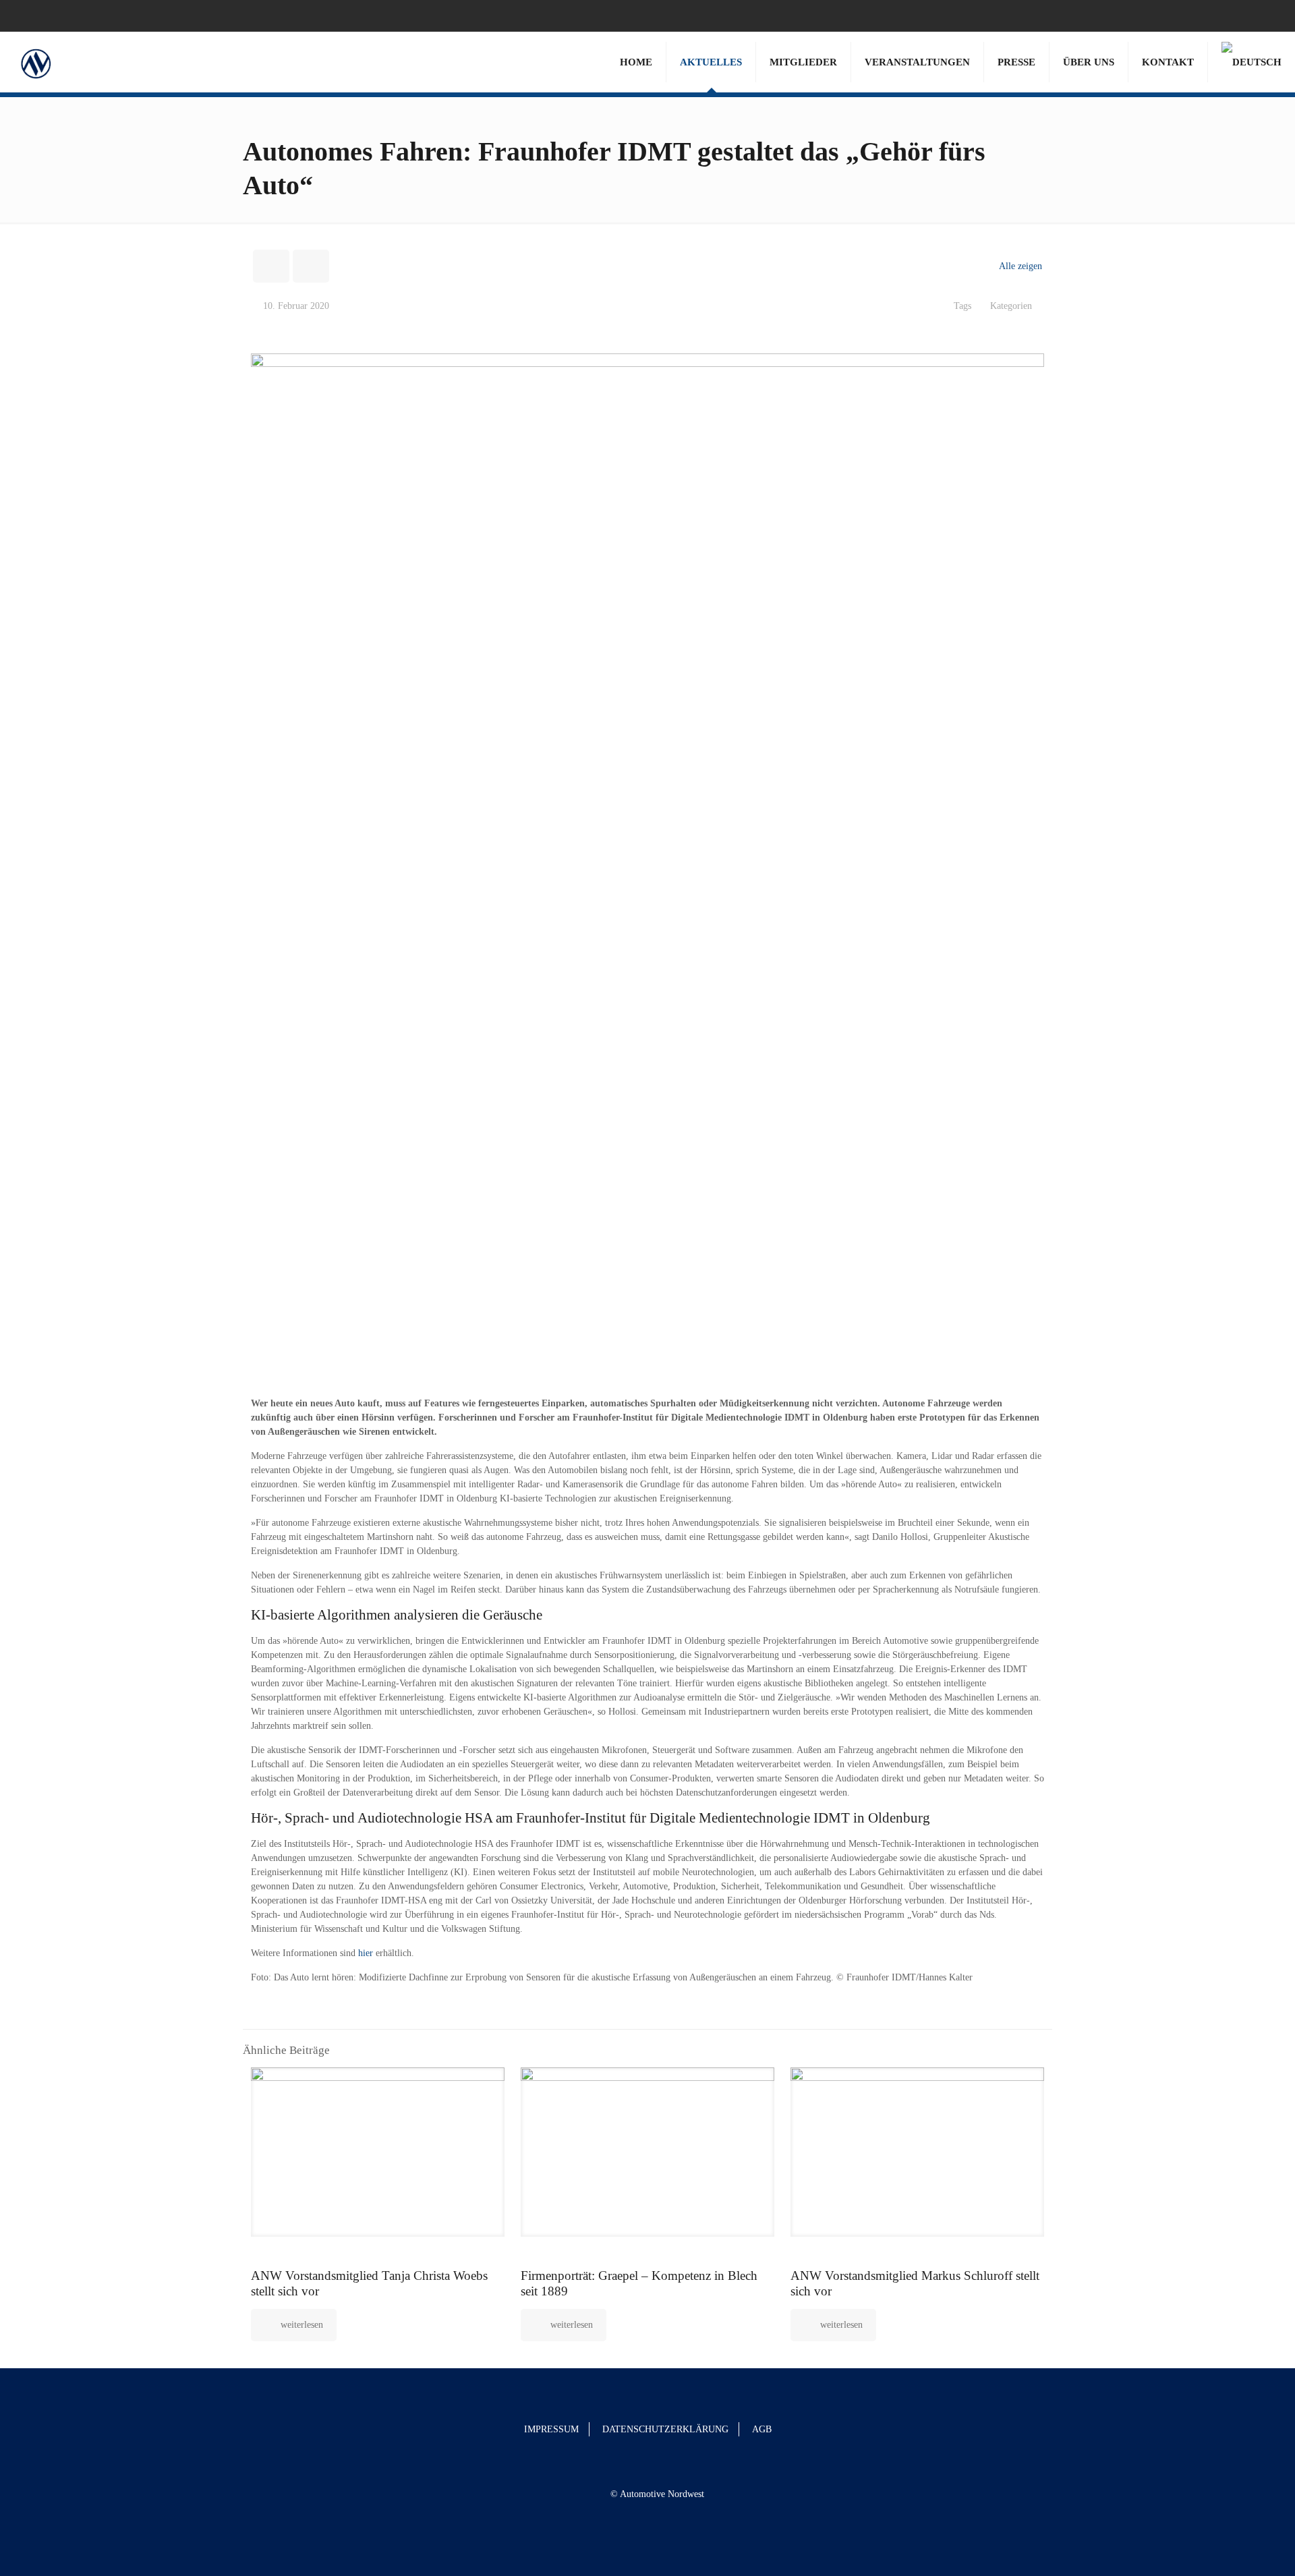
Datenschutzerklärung (665, 2429)
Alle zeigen (1020, 266)
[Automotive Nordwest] (35, 62)
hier (366, 1953)
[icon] (1266, 16)
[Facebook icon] (1249, 16)
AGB (762, 2429)
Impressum (551, 2429)
